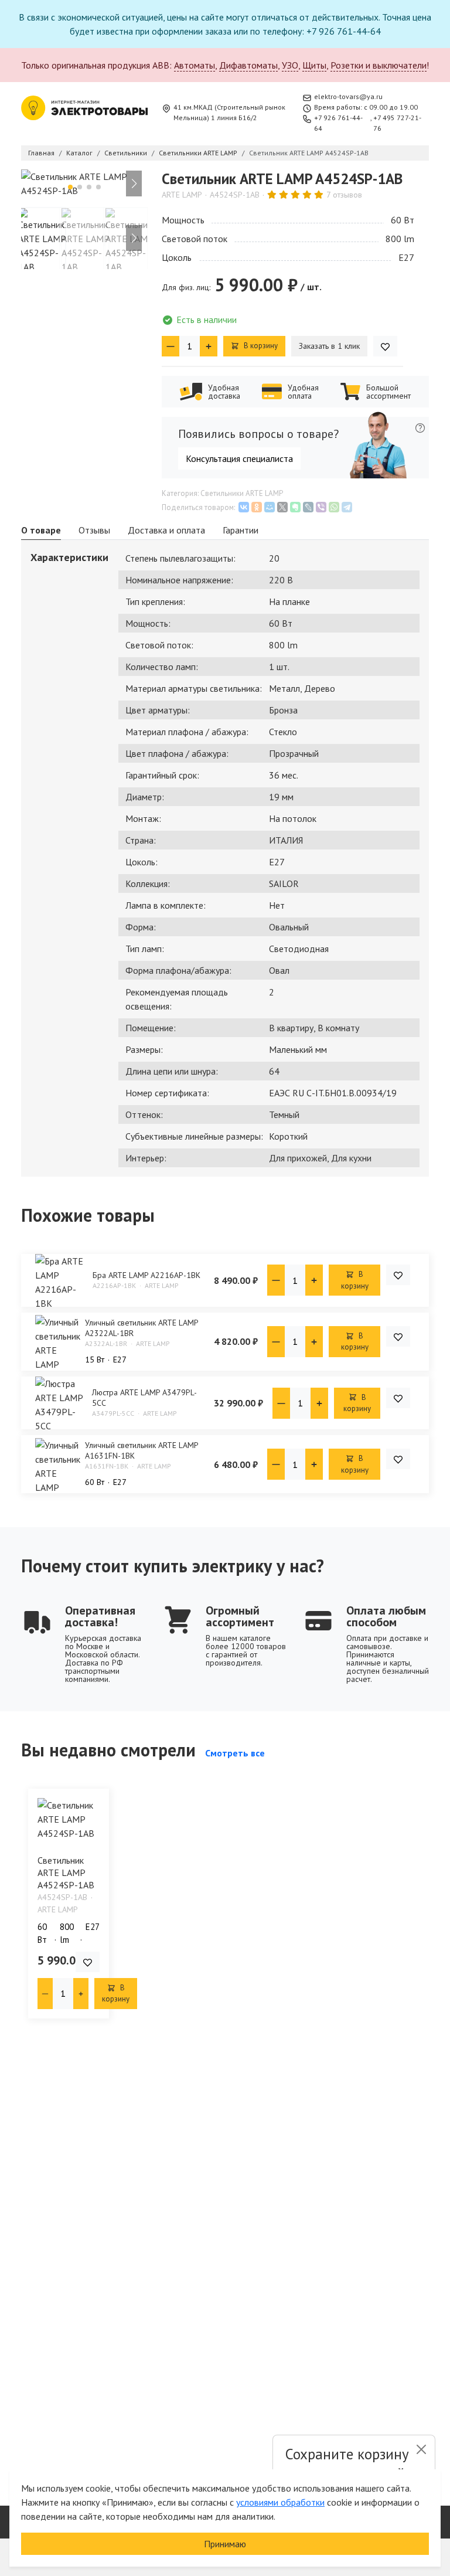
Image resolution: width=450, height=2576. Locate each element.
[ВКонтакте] (244, 507)
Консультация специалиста (239, 458)
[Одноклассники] (257, 507)
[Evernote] (295, 507)
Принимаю (225, 2544)
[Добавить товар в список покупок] (385, 346)
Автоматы (195, 65)
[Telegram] (347, 507)
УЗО (290, 65)
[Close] (421, 2449)
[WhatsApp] (334, 507)
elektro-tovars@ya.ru (348, 96)
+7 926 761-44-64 (338, 123)
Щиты (314, 65)
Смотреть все (235, 1753)
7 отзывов (344, 195)
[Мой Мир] (270, 507)
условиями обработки (280, 2502)
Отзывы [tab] (94, 530)
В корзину (260, 346)
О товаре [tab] (41, 530)
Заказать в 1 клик (329, 346)
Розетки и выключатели (379, 65)
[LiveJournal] (308, 507)
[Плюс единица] (209, 346)
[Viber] (321, 507)
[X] (282, 507)
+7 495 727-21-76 (397, 123)
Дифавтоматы (248, 65)
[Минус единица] (171, 346)
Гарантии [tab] (241, 530)
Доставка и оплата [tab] (166, 530)
